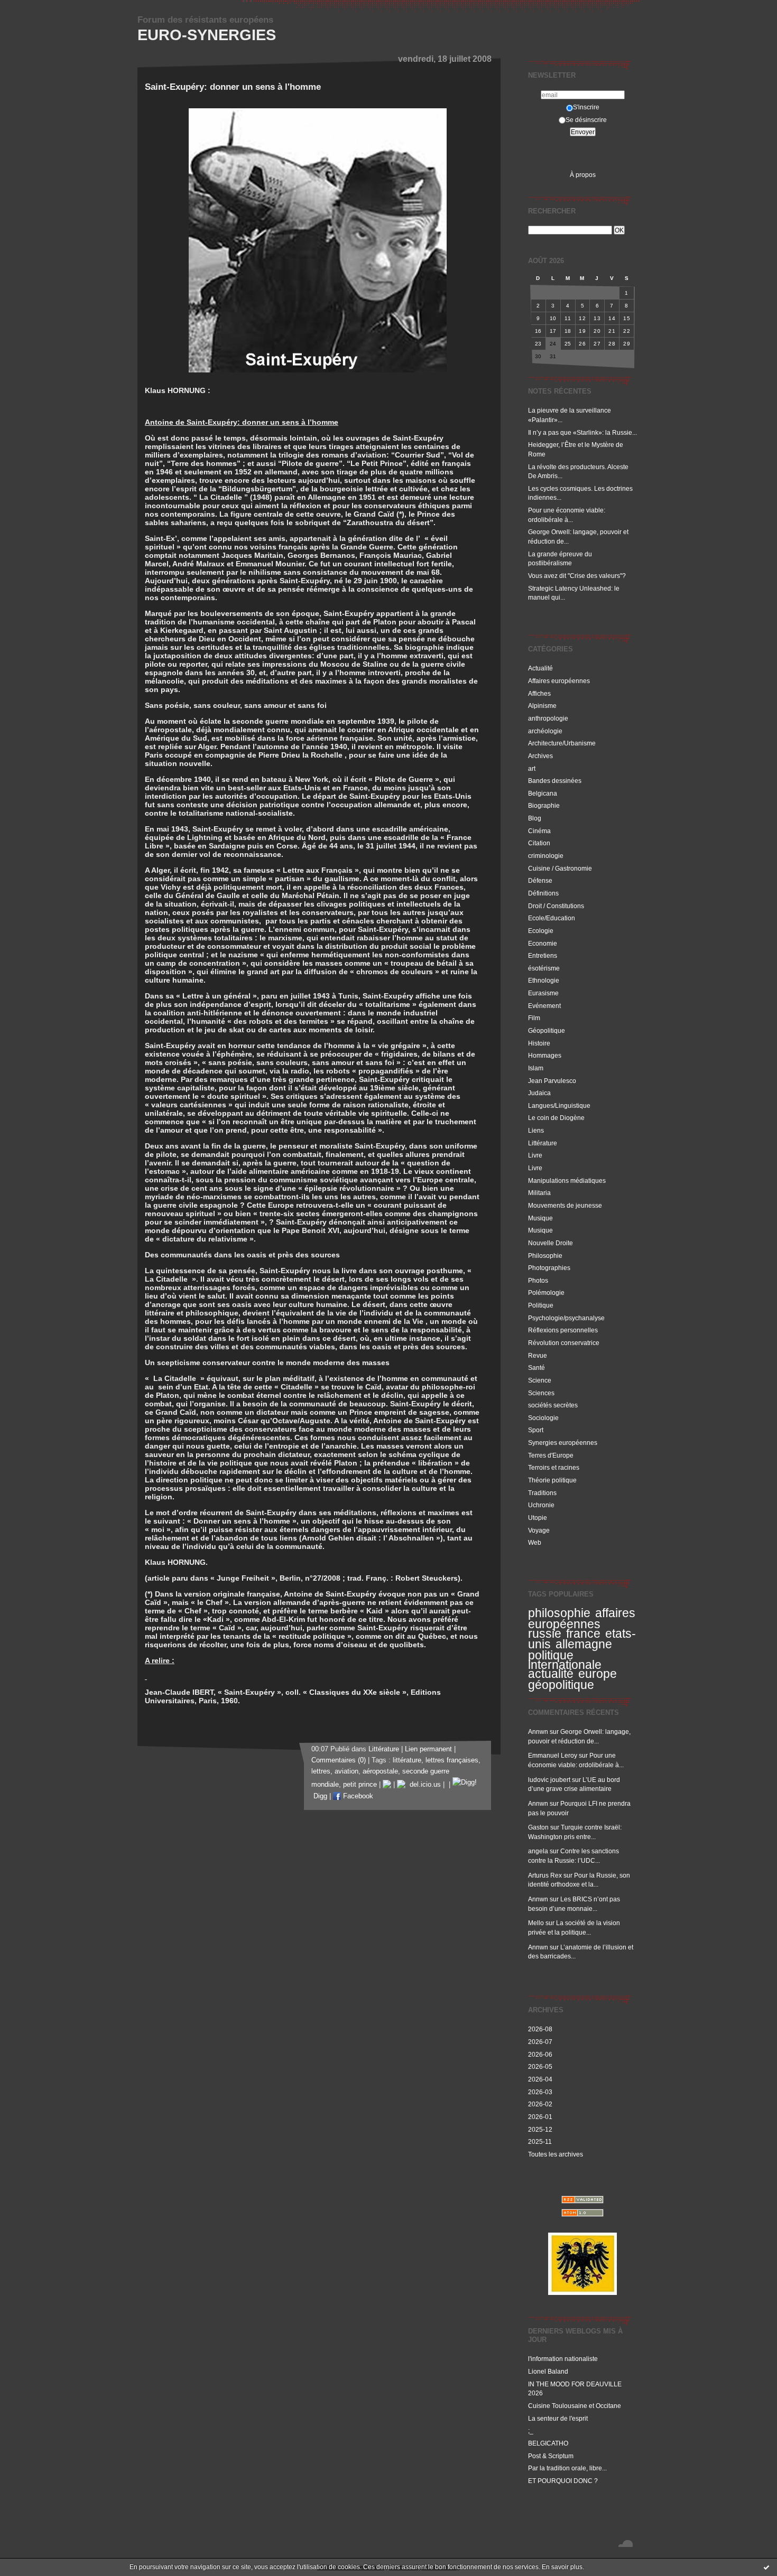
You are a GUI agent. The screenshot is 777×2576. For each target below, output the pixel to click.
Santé (536, 1368)
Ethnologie (544, 980)
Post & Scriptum (551, 2456)
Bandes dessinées (555, 781)
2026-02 (540, 2104)
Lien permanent (428, 1749)
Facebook (357, 1796)
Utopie (538, 1518)
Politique (541, 1305)
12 (582, 318)
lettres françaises (452, 1760)
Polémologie (546, 1292)
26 (582, 344)
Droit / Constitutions (556, 906)
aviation (346, 1771)
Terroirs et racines (554, 1467)
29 (627, 344)
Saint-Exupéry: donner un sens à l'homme (233, 87)
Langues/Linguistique (559, 1105)
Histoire (539, 1043)
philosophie (559, 1613)
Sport (536, 1430)
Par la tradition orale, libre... (567, 2468)
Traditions (542, 1493)
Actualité (540, 668)
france (583, 1634)
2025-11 (540, 2141)
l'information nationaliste (563, 2359)
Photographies (549, 1268)
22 (627, 331)
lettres (321, 1771)
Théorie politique (552, 1480)
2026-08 (540, 2029)
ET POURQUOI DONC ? (563, 2481)
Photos (538, 1280)
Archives (540, 756)
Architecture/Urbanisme (562, 743)
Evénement (544, 1006)
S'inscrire (586, 107)
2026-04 (540, 2079)
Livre (535, 1155)
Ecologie (541, 931)
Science (540, 1380)
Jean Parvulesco (552, 1081)
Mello (536, 1923)
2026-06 (540, 2054)
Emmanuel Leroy (553, 1755)
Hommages (545, 1055)
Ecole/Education (552, 918)
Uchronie (541, 1505)
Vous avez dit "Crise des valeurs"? (578, 576)
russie (545, 1634)
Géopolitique (547, 1030)
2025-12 (540, 2129)
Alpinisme (542, 706)
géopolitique (561, 1685)
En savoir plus (562, 2567)
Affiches (539, 693)
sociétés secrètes (553, 1405)
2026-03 (540, 2092)
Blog (535, 818)
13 (597, 318)
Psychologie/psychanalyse (566, 1318)
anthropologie (548, 718)
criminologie (546, 856)
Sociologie (543, 1418)
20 (597, 331)
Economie (543, 943)
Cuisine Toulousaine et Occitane (575, 2406)
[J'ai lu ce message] (766, 2567)
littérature (407, 1760)
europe (598, 1674)
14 (612, 318)
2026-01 (540, 2117)
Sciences (541, 1393)
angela (538, 1851)
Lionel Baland (548, 2371)
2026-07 (540, 2042)
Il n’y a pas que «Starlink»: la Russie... (582, 432)
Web (535, 1542)
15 (627, 318)
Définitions (543, 893)
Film (534, 1018)
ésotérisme (544, 968)
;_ (531, 2430)
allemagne (584, 1644)
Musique (540, 1218)
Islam (536, 1068)
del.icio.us (423, 1785)
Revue (538, 1355)
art (532, 768)
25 (568, 344)
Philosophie (545, 1256)
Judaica (539, 1093)
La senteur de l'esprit (558, 2418)
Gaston (538, 1827)
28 (612, 344)
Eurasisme (543, 993)
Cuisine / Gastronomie (560, 868)
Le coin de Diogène (556, 1118)
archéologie (545, 731)
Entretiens (543, 955)
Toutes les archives (556, 2154)
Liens (536, 1130)
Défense (540, 880)
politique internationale (565, 1660)
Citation (539, 843)
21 (612, 331)
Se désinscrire (586, 120)
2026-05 (540, 2066)
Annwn (538, 1732)
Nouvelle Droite (551, 1243)
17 (553, 331)
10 (553, 318)
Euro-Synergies (207, 35)
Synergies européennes (563, 1443)
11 (568, 318)
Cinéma (539, 831)
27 (597, 344)
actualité (551, 1674)
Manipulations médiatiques (567, 1180)
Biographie (544, 805)
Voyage (539, 1530)
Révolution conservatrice (564, 1343)
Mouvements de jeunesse (565, 1205)
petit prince (360, 1785)
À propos (583, 175)
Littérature (543, 1143)
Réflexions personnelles (563, 1330)
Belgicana (543, 793)
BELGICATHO (548, 2443)
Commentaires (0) (339, 1760)
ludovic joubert (549, 1780)
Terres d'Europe (551, 1455)
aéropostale (380, 1771)
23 (538, 344)
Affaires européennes (559, 681)
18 (568, 331)
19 (582, 331)
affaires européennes (582, 1618)
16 (538, 331)
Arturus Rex (545, 1875)
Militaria (539, 1193)
